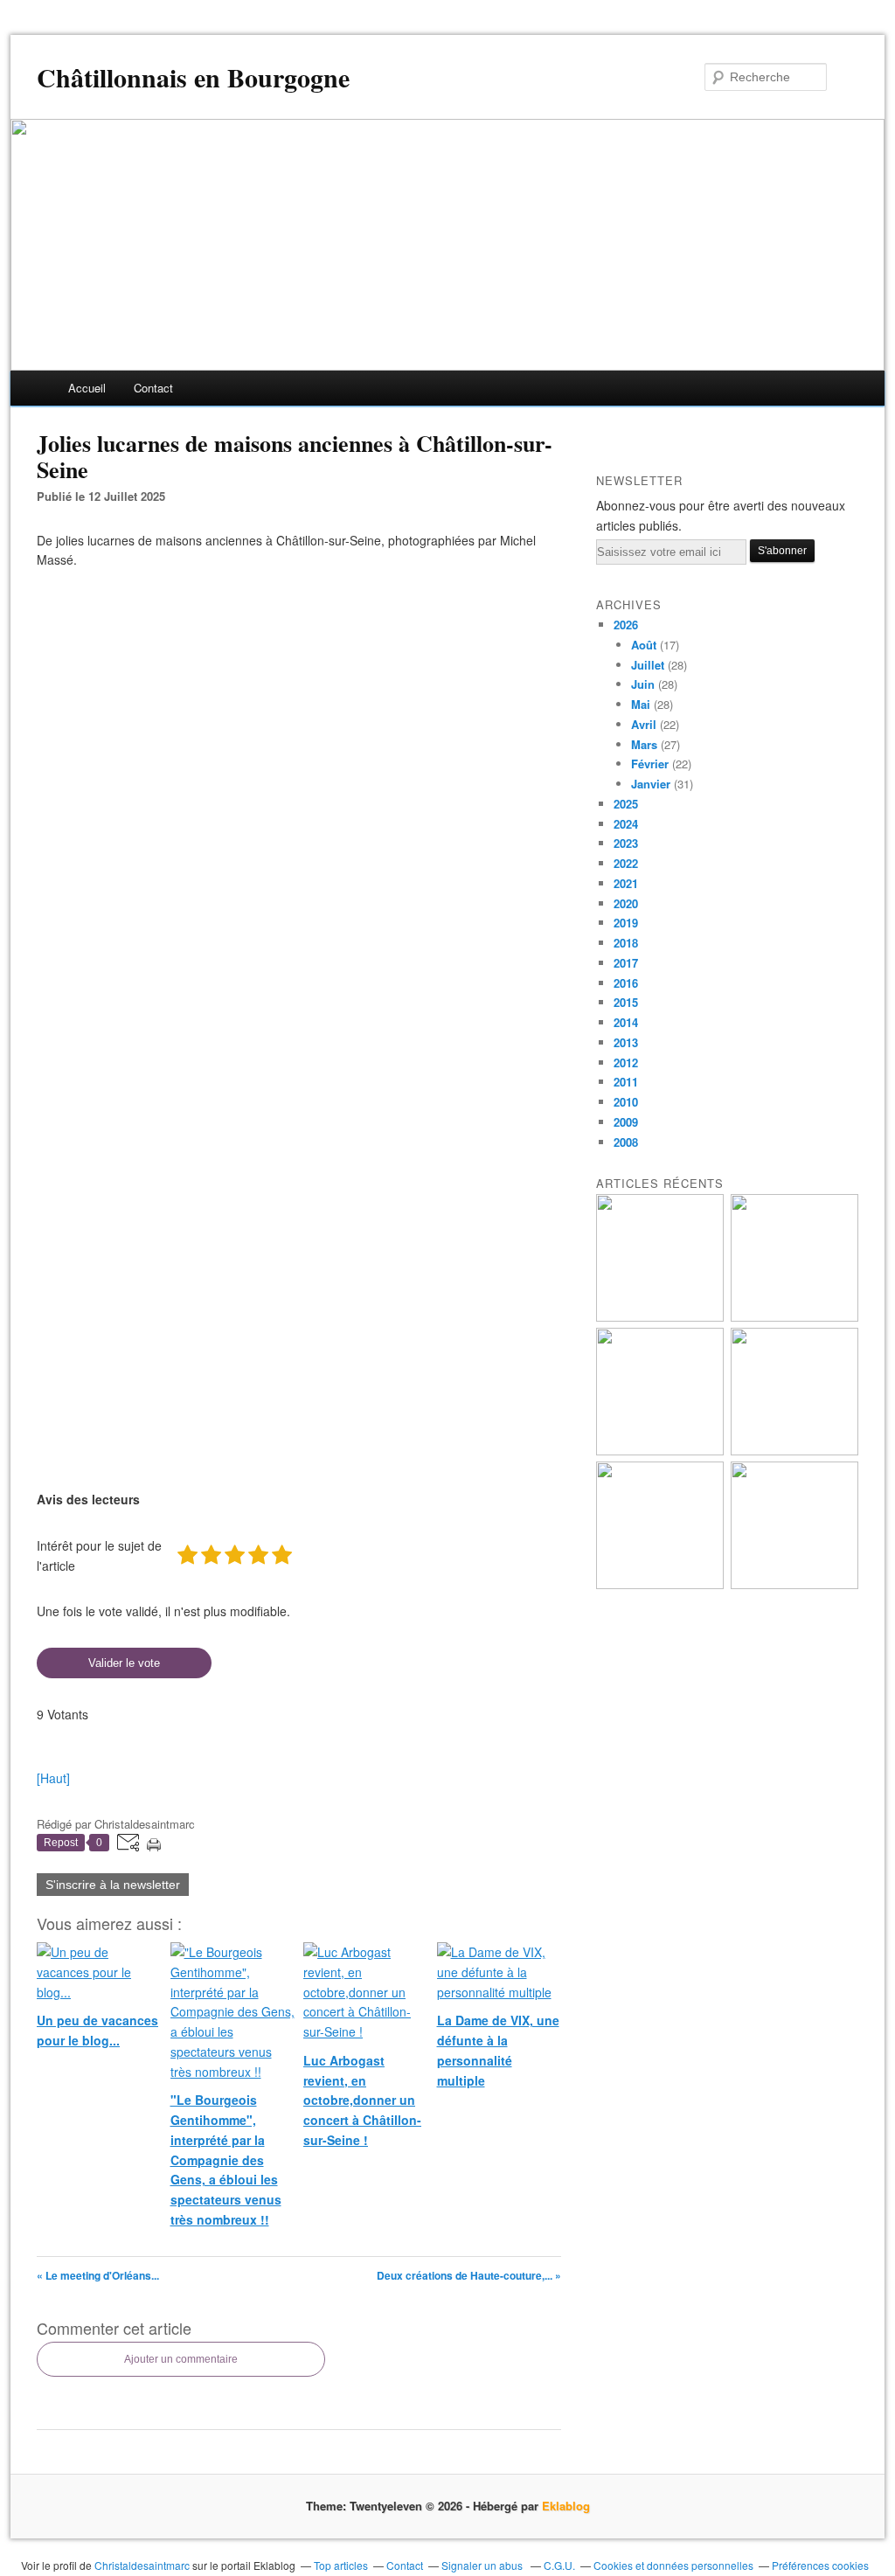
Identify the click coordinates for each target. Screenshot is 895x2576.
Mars (644, 744)
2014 (626, 1022)
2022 (626, 863)
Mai (641, 704)
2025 (626, 804)
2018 (626, 943)
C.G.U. (559, 2565)
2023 (626, 843)
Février (650, 764)
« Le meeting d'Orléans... (98, 2275)
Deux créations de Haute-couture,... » (469, 2275)
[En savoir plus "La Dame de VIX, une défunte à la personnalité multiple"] (794, 1451)
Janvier (651, 784)
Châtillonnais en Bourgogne (193, 77)
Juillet (648, 665)
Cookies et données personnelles (673, 2565)
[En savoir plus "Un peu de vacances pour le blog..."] (660, 1317)
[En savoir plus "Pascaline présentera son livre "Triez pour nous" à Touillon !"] (660, 1584)
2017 (626, 963)
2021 (626, 883)
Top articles (341, 2565)
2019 (626, 923)
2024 (626, 824)
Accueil (87, 388)
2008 (626, 1142)
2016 (626, 983)
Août (644, 645)
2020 (626, 903)
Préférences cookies (820, 2565)
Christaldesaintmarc (142, 2565)
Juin (643, 684)
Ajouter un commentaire (181, 2359)
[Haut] (53, 1778)
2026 (626, 625)
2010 (626, 1102)
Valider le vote (124, 1663)
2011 (626, 1082)
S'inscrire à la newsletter (113, 1885)
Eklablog (566, 2506)
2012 (626, 1062)
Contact (153, 388)
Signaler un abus (483, 2565)
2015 (626, 1002)
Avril (644, 724)
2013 (626, 1042)
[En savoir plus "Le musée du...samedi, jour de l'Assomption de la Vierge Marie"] (794, 1584)
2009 (626, 1122)
